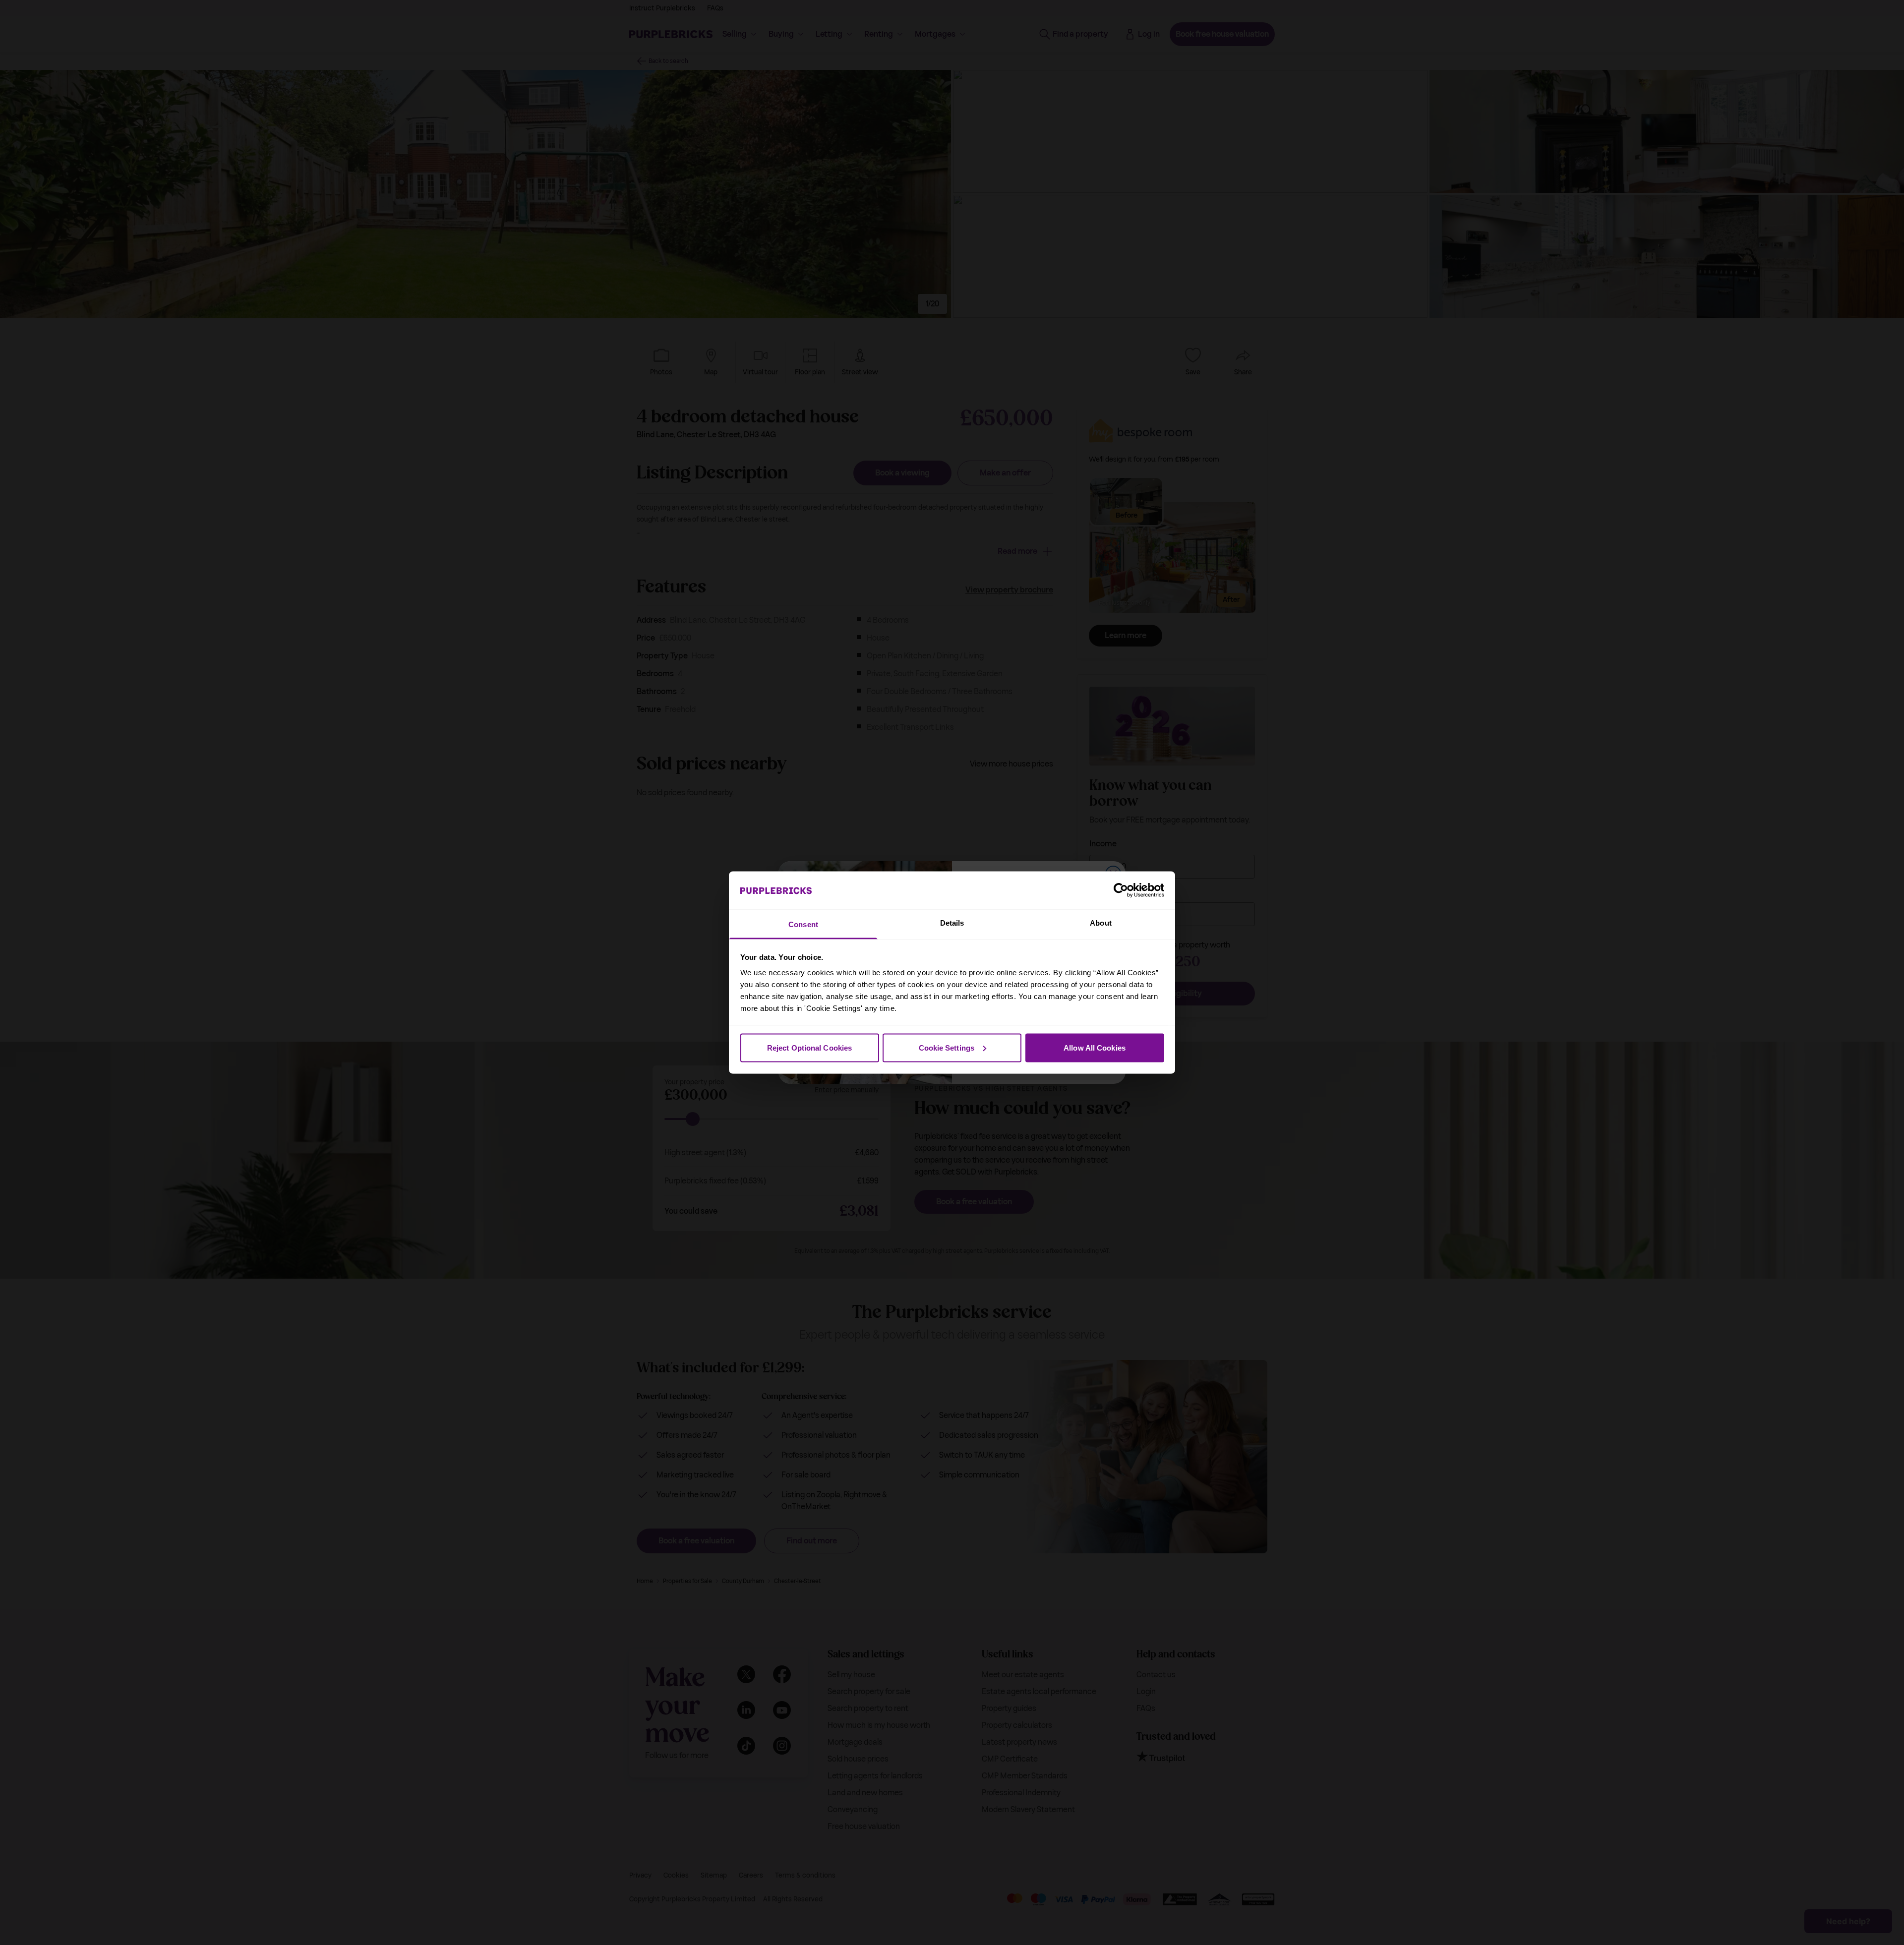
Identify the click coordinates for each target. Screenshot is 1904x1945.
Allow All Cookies (1095, 1047)
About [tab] (1101, 923)
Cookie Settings (947, 1047)
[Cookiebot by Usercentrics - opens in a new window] (1121, 890)
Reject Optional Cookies (809, 1047)
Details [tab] (952, 923)
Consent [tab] (803, 924)
